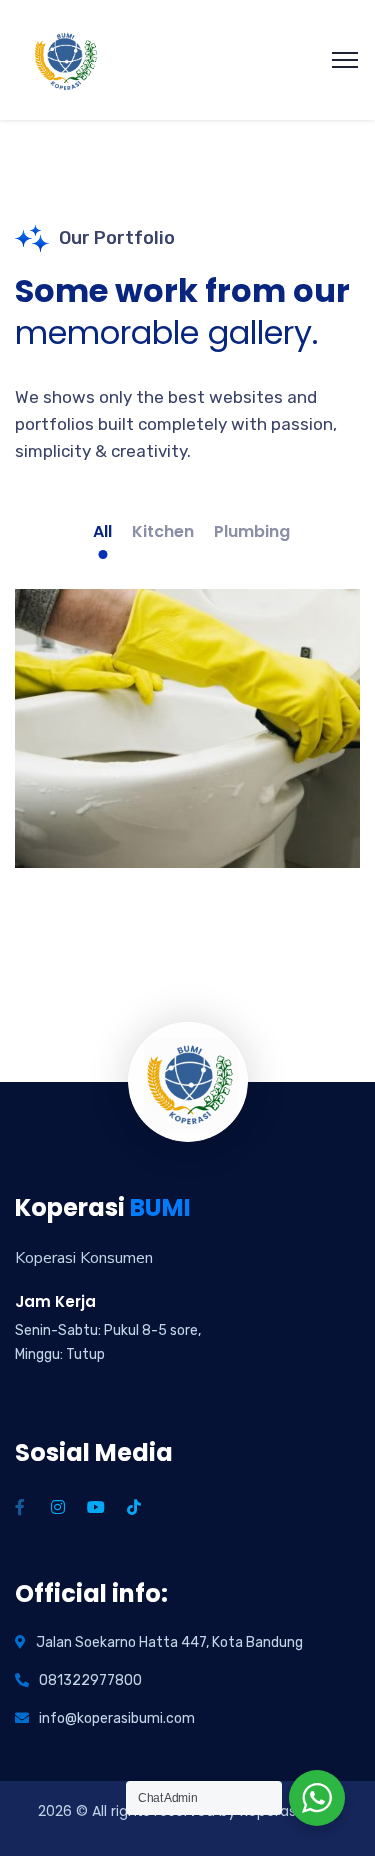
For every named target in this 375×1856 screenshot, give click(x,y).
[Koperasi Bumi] (65, 58)
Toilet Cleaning (187, 794)
